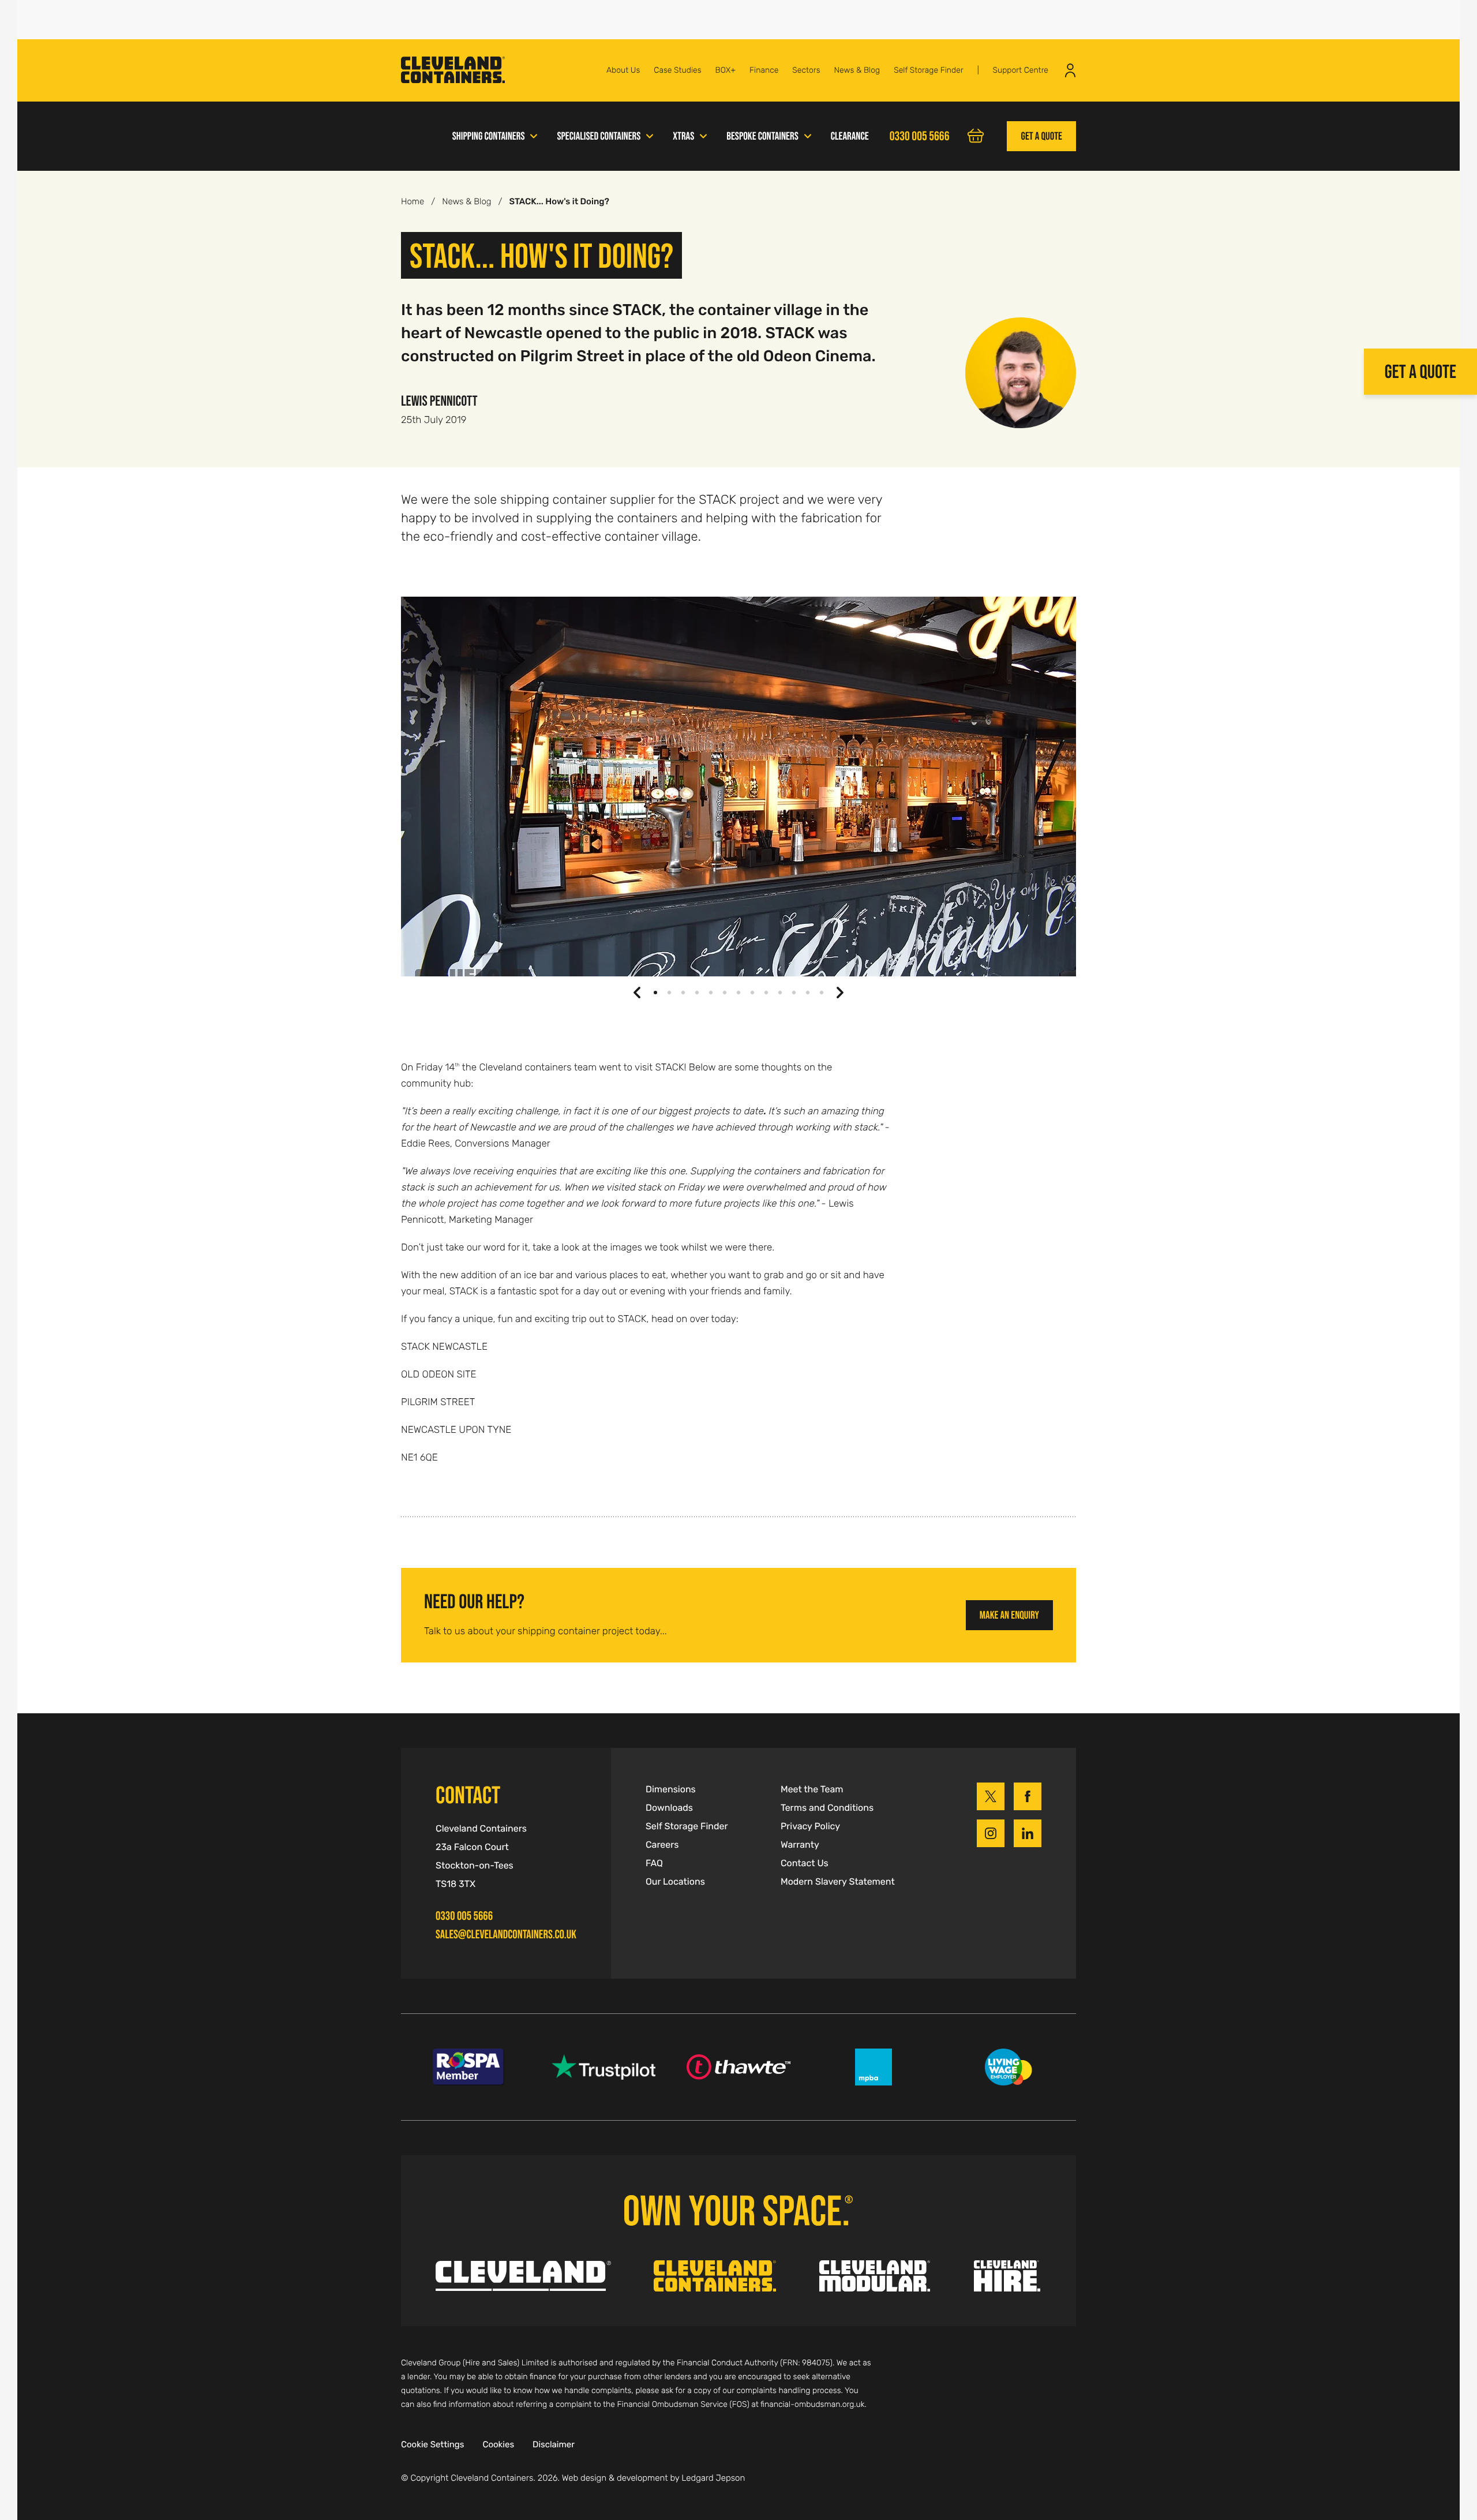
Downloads (669, 1808)
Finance (764, 70)
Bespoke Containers (762, 136)
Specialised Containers (599, 136)
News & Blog (857, 70)
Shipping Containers (489, 136)
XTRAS (683, 136)
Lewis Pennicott (439, 400)
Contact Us (805, 1863)
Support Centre (1020, 70)
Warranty (800, 1845)
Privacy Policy (810, 1826)
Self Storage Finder (929, 70)
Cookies (498, 2445)
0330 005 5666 (464, 1916)
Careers (662, 1845)
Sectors (806, 70)
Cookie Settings (432, 2445)
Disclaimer (554, 2445)
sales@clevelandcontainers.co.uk (506, 1935)
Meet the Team (812, 1789)
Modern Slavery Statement (838, 1882)
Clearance (850, 136)
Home (413, 202)
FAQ (654, 1863)
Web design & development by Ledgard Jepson (654, 2478)
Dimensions (671, 1789)
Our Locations (675, 1882)
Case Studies (677, 70)
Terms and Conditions (827, 1808)
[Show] (534, 135)
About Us (623, 70)
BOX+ (726, 70)
